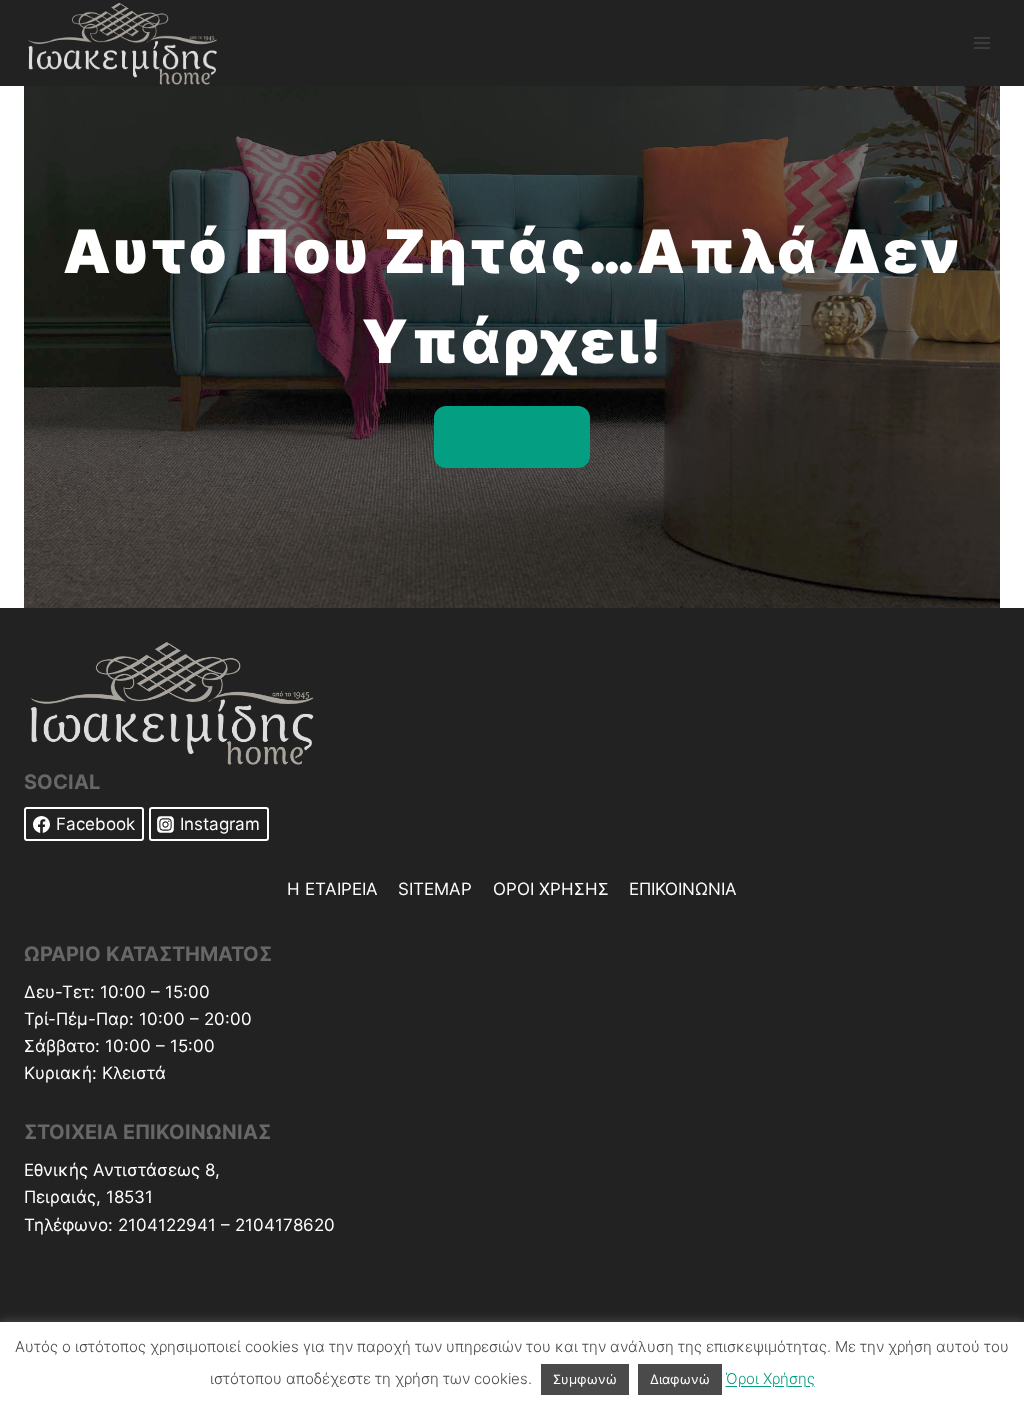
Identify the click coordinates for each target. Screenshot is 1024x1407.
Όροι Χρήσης (770, 1378)
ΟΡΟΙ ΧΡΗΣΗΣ (551, 889)
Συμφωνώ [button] (585, 1379)
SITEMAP (435, 889)
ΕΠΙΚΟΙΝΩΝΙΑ (683, 889)
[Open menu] (981, 42)
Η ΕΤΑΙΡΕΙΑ (332, 889)
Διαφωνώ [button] (680, 1379)
